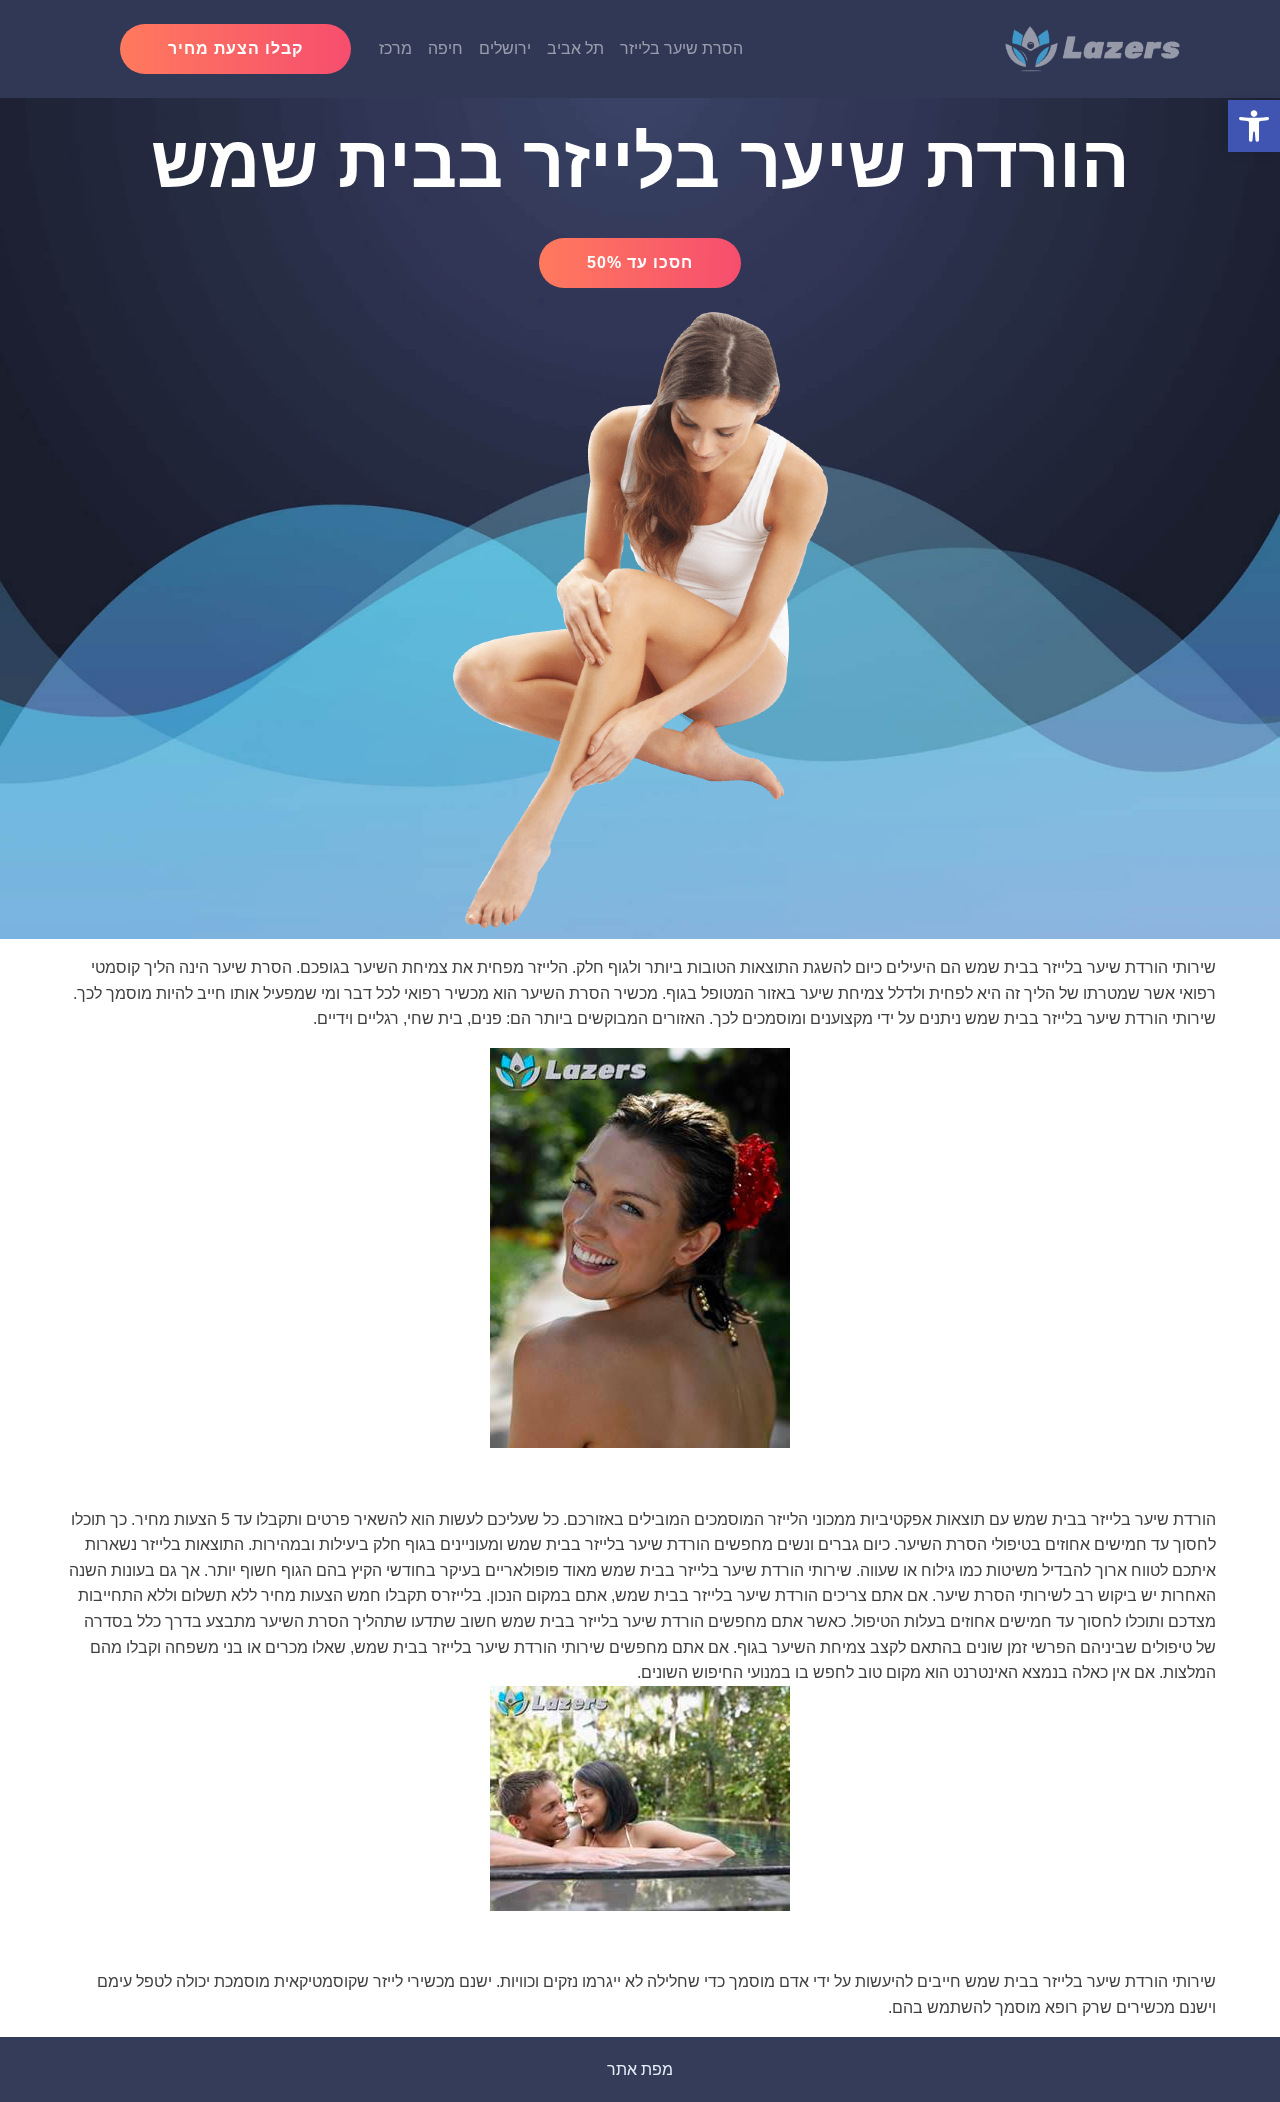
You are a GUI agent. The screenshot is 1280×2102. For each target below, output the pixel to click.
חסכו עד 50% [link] (640, 262)
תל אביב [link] (575, 48)
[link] (1254, 126)
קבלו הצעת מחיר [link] (235, 48)
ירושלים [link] (505, 48)
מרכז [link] (395, 48)
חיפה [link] (445, 48)
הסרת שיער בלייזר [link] (681, 48)
